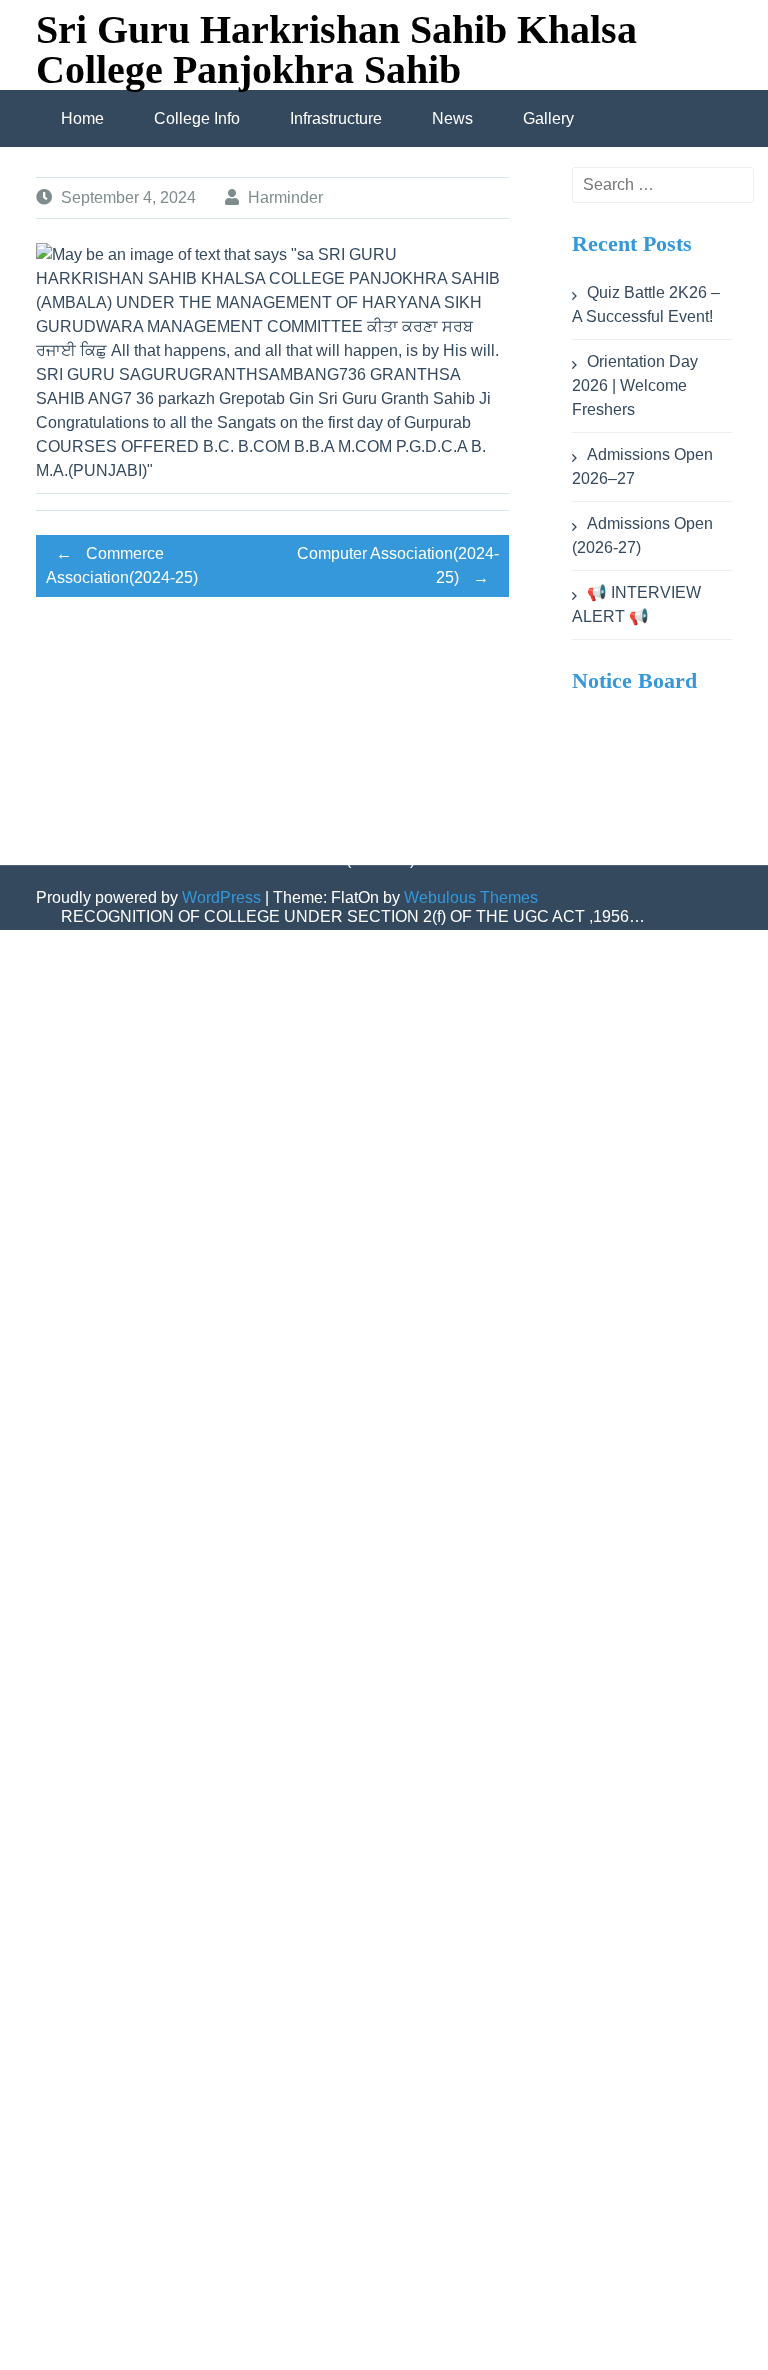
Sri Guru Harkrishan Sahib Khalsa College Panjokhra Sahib (336, 49)
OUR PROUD (110, 2056)
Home (82, 118)
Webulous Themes (471, 897)
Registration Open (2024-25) (311, 2056)
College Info (197, 118)
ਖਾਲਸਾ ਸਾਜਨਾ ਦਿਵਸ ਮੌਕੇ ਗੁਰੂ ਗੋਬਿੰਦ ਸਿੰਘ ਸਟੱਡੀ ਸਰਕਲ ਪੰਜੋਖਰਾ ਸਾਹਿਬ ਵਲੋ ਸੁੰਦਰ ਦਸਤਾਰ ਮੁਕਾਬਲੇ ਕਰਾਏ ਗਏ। (380, 1572)
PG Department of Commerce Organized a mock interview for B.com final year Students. (371, 1486)
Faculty (175, 2341)
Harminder (285, 197)
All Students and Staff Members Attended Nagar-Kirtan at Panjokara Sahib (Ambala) (358, 1087)
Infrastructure (336, 118)
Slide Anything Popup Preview (316, 1258)
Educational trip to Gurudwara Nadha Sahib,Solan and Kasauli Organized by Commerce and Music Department (373, 1173)
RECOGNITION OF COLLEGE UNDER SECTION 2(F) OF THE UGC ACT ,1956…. (358, 973)
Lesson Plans (109, 1258)
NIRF (80, 2341)
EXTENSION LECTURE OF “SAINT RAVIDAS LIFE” (249, 1657)
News (452, 118)
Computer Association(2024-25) (398, 565)
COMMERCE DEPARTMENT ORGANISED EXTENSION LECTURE (307, 1030)
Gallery (548, 118)
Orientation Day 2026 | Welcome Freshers (635, 385)
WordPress (221, 897)
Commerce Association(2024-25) (122, 565)
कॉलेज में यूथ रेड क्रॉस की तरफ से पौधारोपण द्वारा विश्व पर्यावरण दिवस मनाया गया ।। (306, 1315)
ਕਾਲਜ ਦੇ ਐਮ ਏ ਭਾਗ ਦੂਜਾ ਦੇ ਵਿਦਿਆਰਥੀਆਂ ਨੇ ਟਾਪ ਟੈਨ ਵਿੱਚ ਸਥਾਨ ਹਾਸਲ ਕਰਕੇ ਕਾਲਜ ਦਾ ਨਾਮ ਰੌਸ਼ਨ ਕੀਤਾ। (363, 1401)
